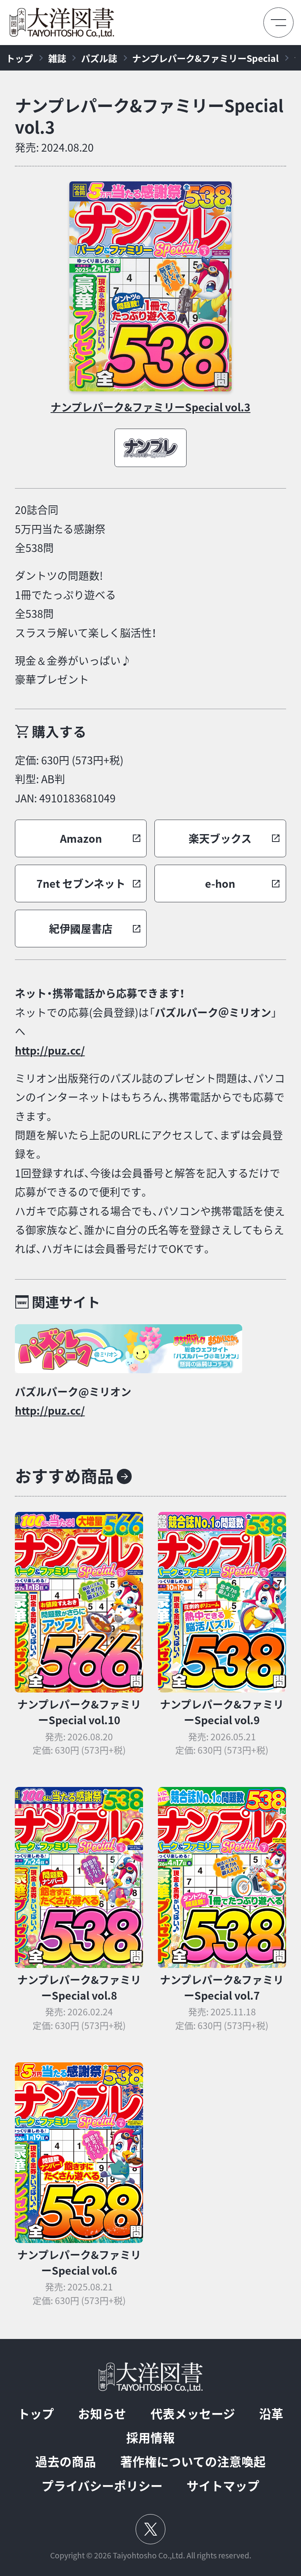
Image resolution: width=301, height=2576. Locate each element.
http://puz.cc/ (50, 1050)
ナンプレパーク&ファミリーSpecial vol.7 (222, 1988)
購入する (59, 731)
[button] (81, 838)
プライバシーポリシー (102, 2486)
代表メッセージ (193, 2414)
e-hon (220, 883)
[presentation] (151, 286)
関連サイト (66, 1302)
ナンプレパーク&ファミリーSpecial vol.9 (222, 1712)
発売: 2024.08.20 (54, 147)
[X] (150, 2529)
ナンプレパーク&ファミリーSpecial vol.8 (79, 1988)
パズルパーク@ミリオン (73, 1392)
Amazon (81, 838)
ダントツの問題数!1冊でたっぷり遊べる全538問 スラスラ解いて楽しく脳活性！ (86, 604)
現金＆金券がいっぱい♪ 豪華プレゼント (73, 670)
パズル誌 (99, 58)
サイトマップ (223, 2486)
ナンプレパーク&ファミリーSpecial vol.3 (149, 116)
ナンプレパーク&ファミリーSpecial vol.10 (79, 1712)
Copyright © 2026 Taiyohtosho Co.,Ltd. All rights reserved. (151, 2555)
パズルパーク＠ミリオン (213, 1012)
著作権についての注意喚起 (193, 2461)
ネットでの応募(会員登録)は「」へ (146, 1022)
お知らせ (102, 2414)
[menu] (278, 23)
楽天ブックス (220, 838)
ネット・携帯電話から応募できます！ (100, 993)
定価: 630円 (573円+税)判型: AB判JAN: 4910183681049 (69, 779)
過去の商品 (66, 2461)
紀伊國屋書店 (81, 929)
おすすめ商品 (64, 1476)
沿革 (271, 2414)
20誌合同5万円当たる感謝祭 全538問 (60, 529)
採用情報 (150, 2438)
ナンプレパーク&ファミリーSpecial (205, 58)
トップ (19, 58)
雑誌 (57, 58)
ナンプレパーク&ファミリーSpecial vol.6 (79, 2263)
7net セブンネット (81, 883)
